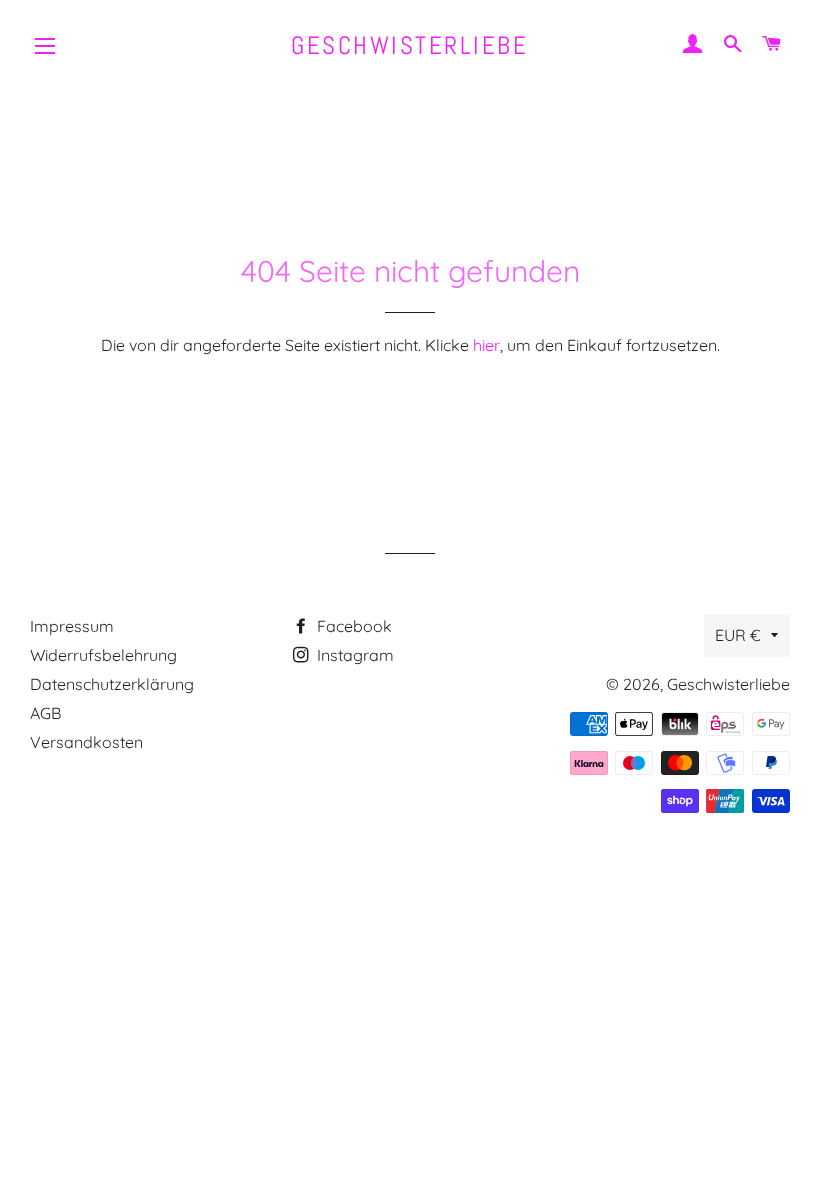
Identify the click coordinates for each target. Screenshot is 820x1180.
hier (486, 345)
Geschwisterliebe (409, 45)
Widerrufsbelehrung (103, 655)
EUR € (738, 635)
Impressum (72, 626)
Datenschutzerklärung (112, 684)
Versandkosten (86, 742)
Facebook (352, 626)
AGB (45, 713)
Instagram (353, 655)
